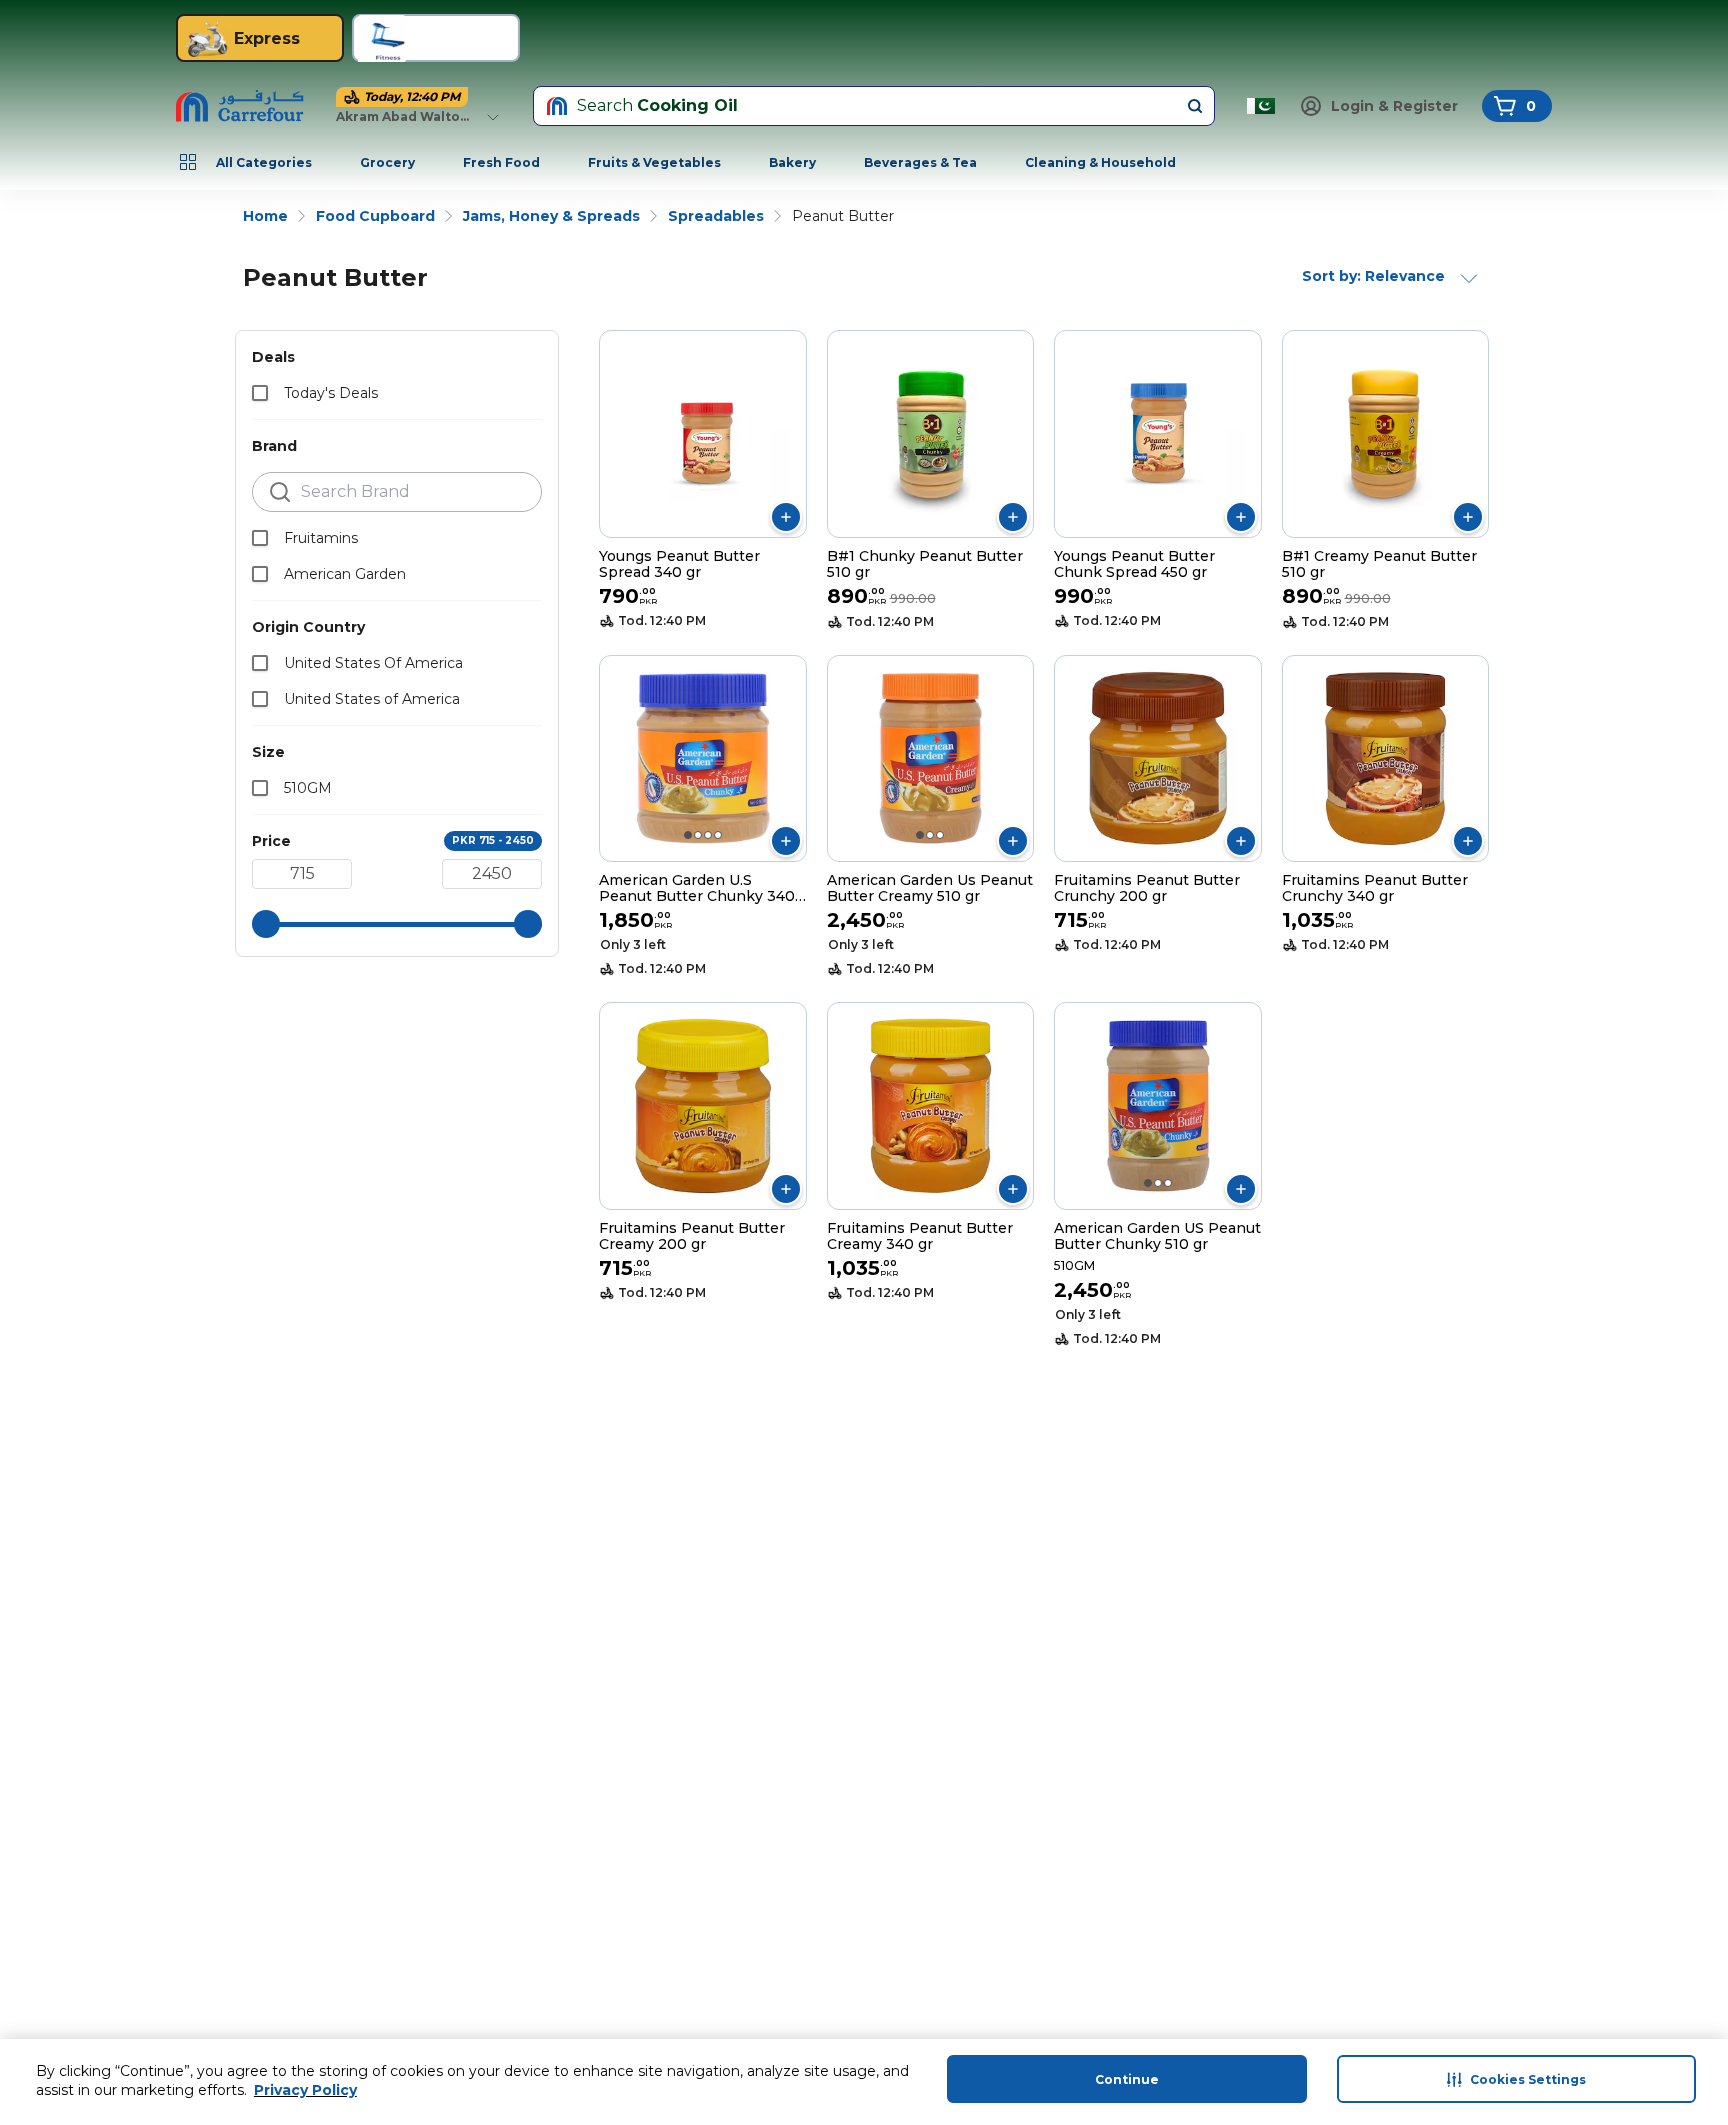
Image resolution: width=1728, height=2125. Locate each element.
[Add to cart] (786, 517)
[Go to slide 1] (688, 835)
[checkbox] (260, 393)
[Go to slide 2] (698, 835)
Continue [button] (1127, 2079)
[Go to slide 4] (718, 835)
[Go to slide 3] (708, 835)
